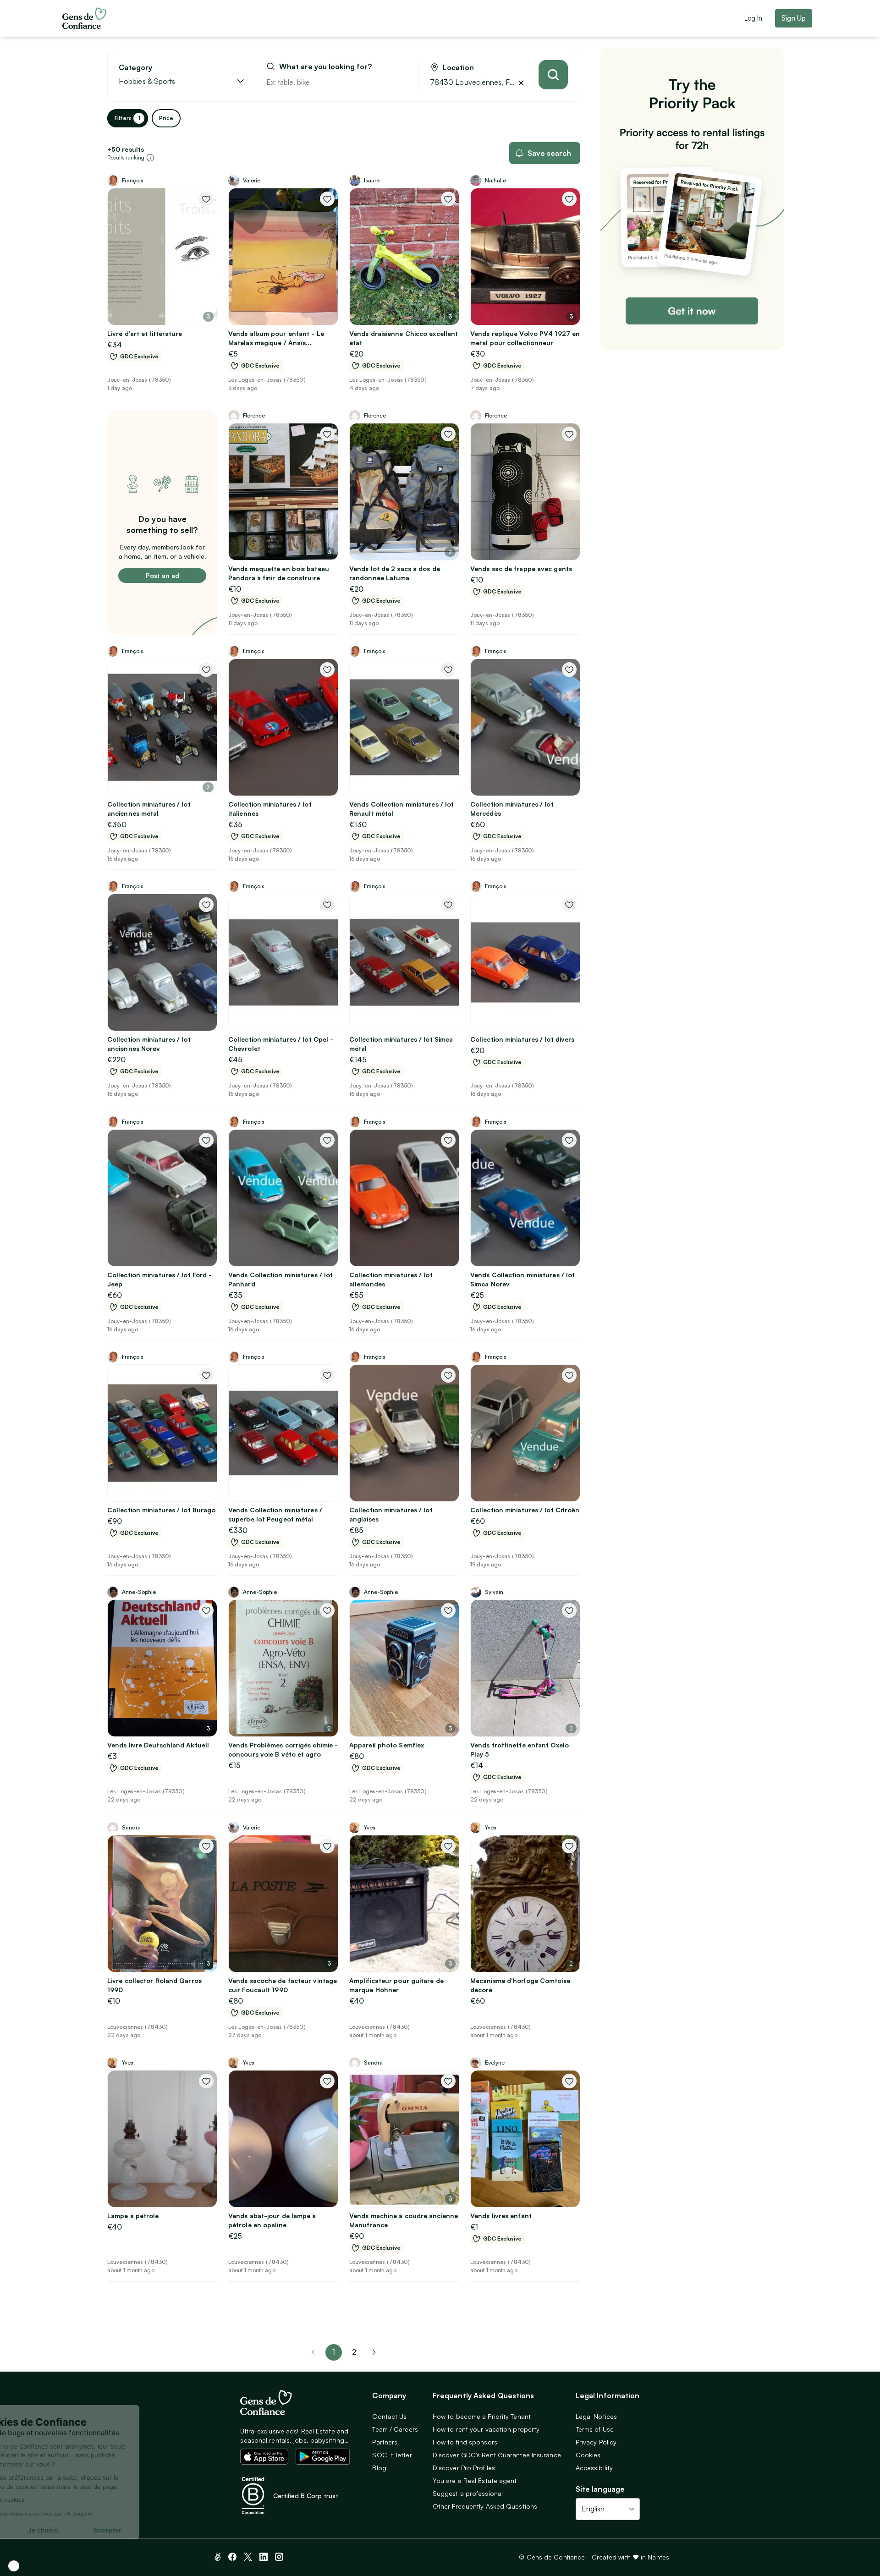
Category (135, 68)
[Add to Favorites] (206, 199)
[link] (374, 2352)
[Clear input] (401, 82)
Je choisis (105, 2530)
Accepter (170, 2530)
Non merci (41, 2530)
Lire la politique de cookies (52, 2500)
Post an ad (162, 575)
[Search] (553, 75)
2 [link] (354, 2352)
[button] (14, 2566)
